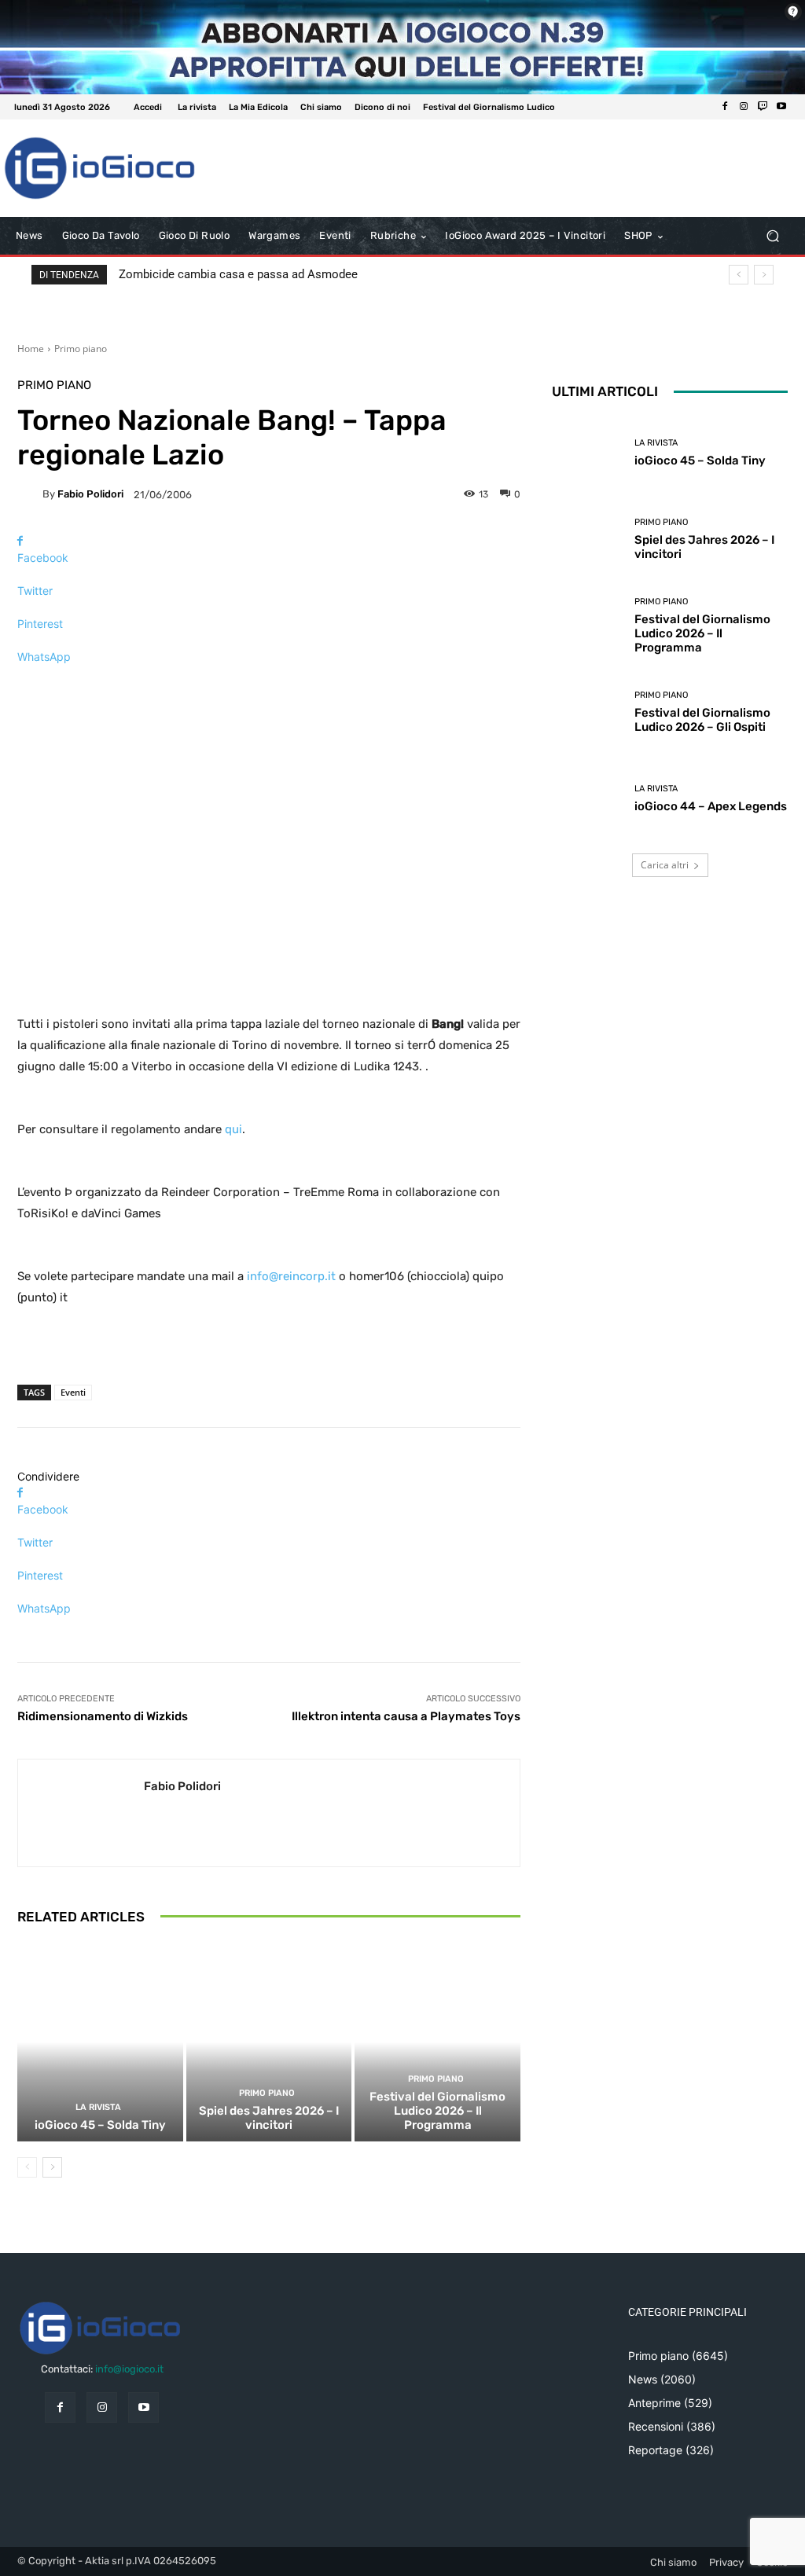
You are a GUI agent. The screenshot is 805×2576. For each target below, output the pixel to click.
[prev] (739, 275)
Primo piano (81, 349)
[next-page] (52, 2167)
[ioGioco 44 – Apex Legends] (587, 798)
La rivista (98, 2107)
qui (233, 1129)
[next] (764, 275)
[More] (269, 684)
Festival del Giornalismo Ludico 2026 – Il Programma (437, 2111)
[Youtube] (781, 107)
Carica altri (665, 865)
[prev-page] (27, 2167)
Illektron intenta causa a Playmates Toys (406, 1716)
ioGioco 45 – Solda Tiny (100, 2125)
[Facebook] (725, 107)
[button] (772, 236)
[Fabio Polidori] (30, 494)
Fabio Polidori (90, 494)
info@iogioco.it (129, 2369)
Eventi (73, 1392)
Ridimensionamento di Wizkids (103, 1716)
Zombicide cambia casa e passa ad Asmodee (238, 274)
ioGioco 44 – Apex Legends (711, 806)
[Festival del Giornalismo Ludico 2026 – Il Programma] (437, 2042)
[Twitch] (763, 107)
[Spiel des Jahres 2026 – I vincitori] (269, 2042)
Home (31, 349)
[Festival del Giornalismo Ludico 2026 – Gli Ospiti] (587, 712)
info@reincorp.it (291, 1276)
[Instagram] (744, 107)
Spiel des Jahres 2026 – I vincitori (269, 2118)
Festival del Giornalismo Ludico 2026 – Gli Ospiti (702, 720)
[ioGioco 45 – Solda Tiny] (100, 2042)
